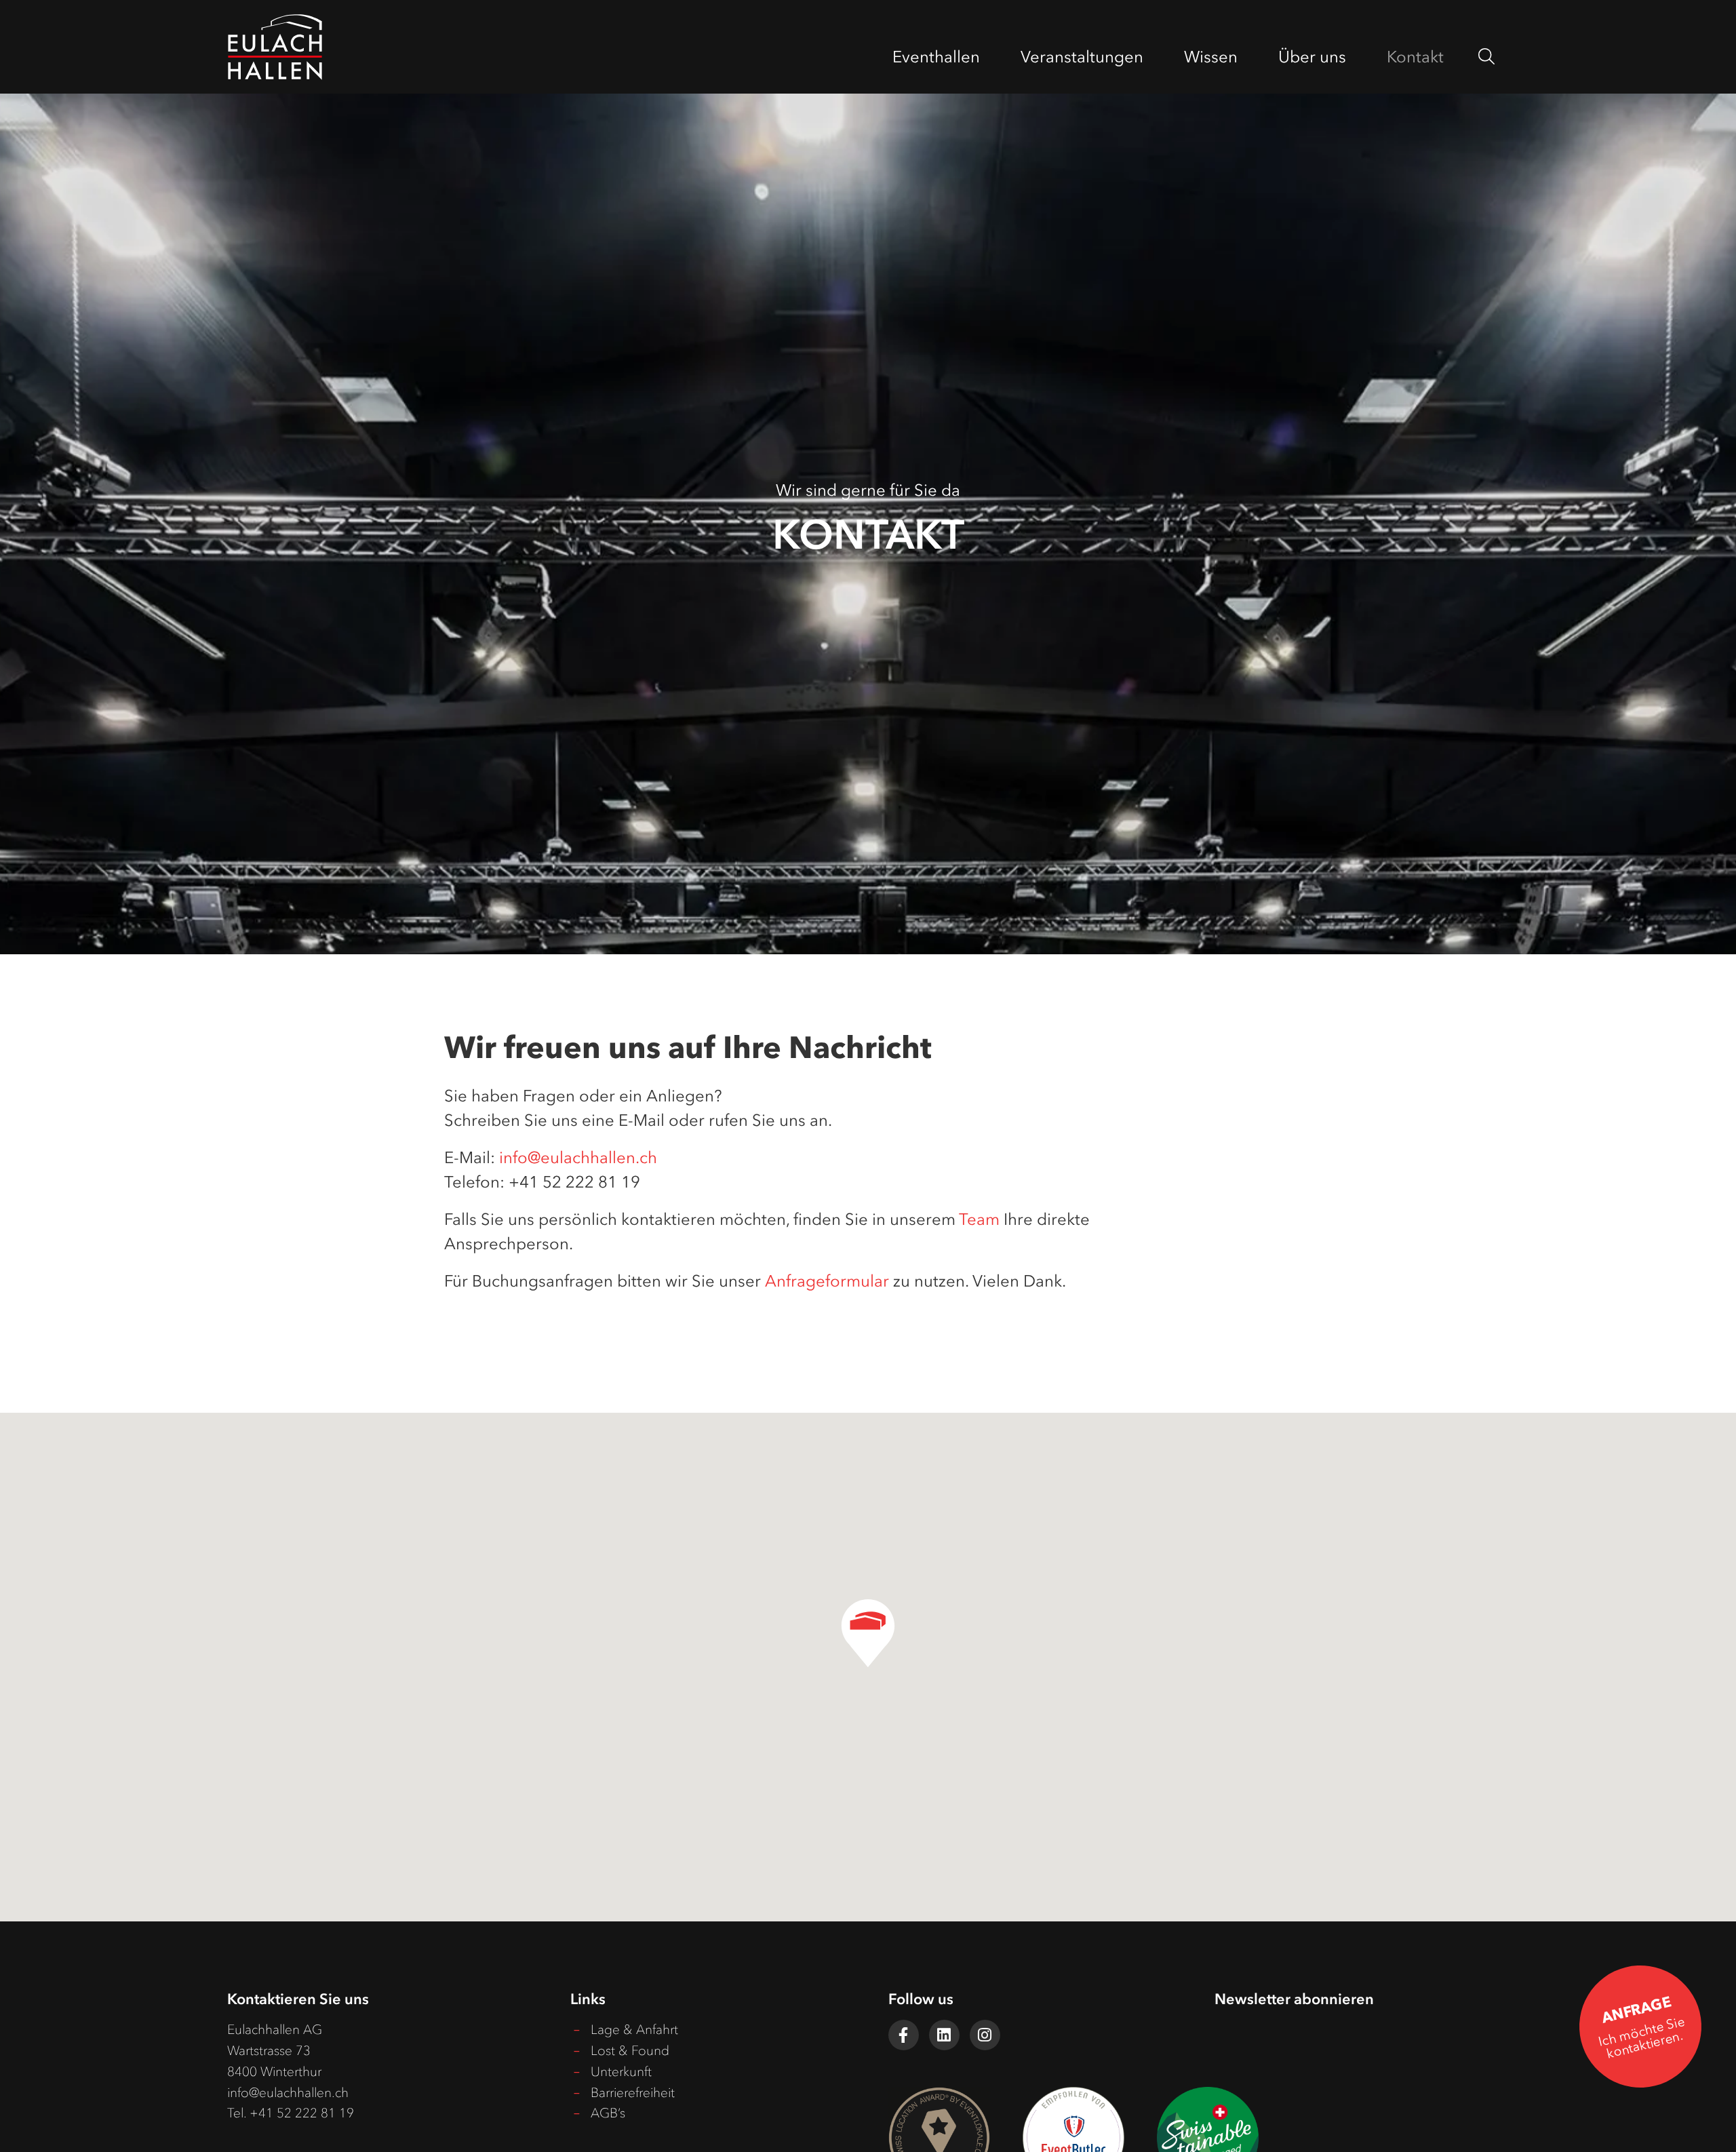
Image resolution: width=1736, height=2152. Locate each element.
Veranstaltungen (1082, 57)
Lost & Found (630, 2051)
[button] (868, 1633)
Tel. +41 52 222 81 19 (291, 2113)
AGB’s (608, 2113)
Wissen (1211, 57)
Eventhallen (936, 57)
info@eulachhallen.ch (578, 1157)
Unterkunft (621, 2072)
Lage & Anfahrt (634, 2030)
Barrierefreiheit (633, 2093)
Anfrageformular (827, 1281)
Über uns (1312, 57)
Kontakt (1415, 57)
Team (979, 1219)
